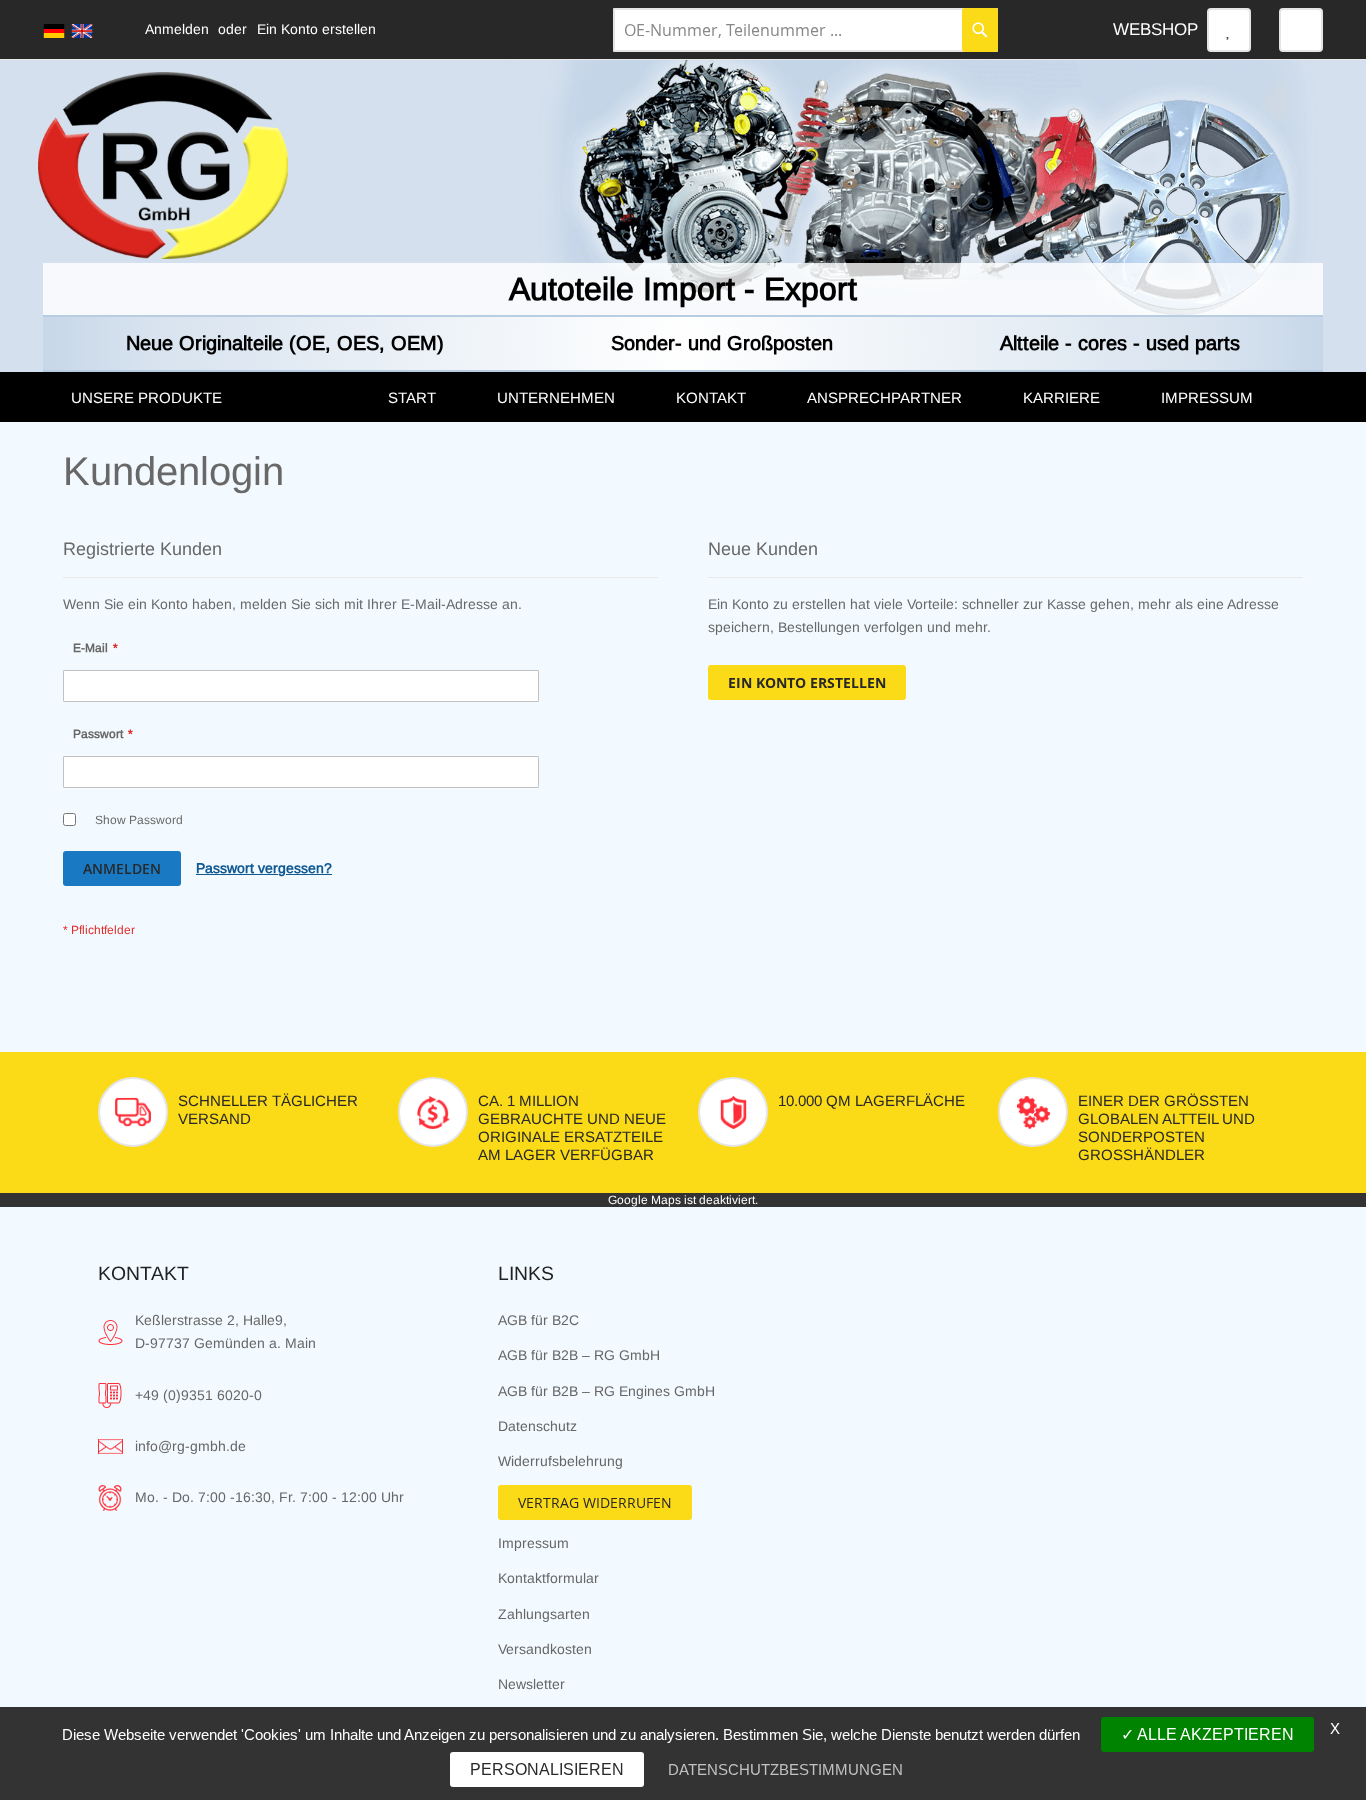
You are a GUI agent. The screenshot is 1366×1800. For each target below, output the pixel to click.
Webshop (1155, 29)
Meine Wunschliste (1229, 30)
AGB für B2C (538, 1320)
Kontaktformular (548, 1578)
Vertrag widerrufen (595, 1502)
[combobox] (805, 30)
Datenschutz (537, 1426)
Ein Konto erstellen (316, 29)
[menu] (683, 397)
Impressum (533, 1543)
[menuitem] (209, 398)
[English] (82, 31)
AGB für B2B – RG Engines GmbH (606, 1391)
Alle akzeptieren (1214, 1734)
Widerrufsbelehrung (560, 1461)
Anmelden (177, 29)
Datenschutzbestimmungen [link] (785, 1769)
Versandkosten (545, 1649)
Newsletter (531, 1684)
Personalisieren (547, 1769)
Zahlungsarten (544, 1614)
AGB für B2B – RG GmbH (579, 1355)
